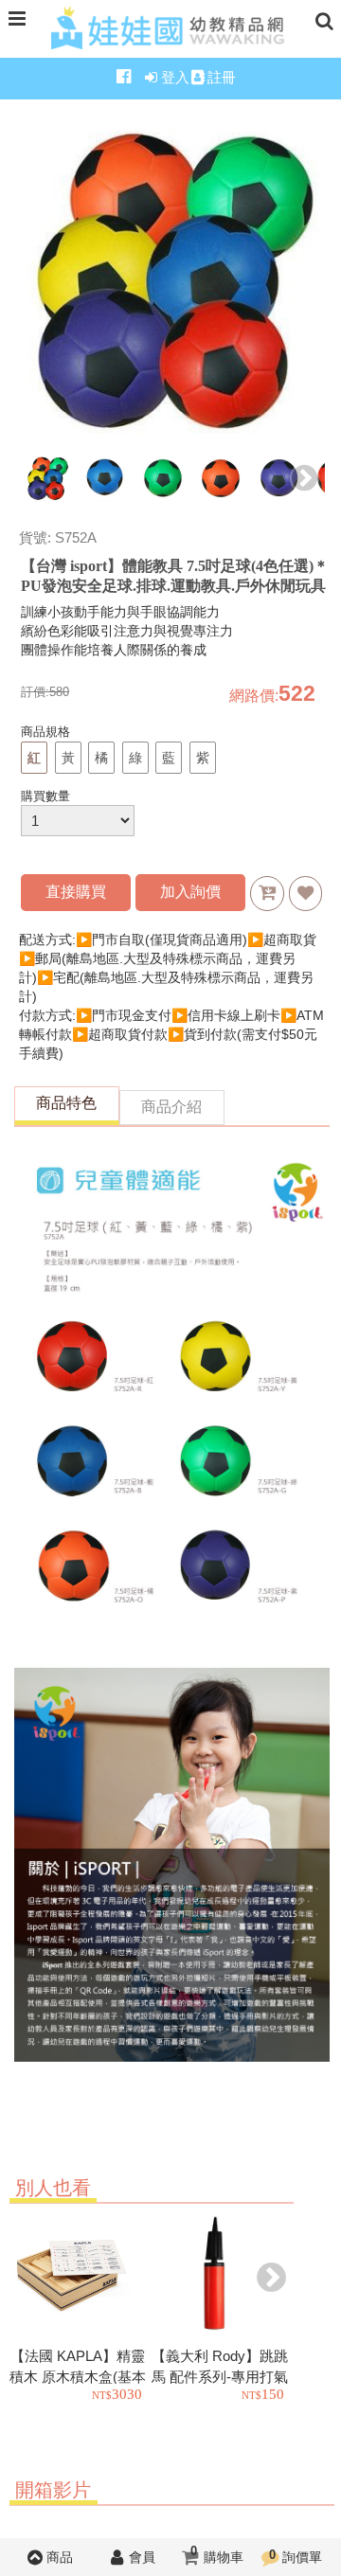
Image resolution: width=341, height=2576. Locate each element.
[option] (48, 480)
